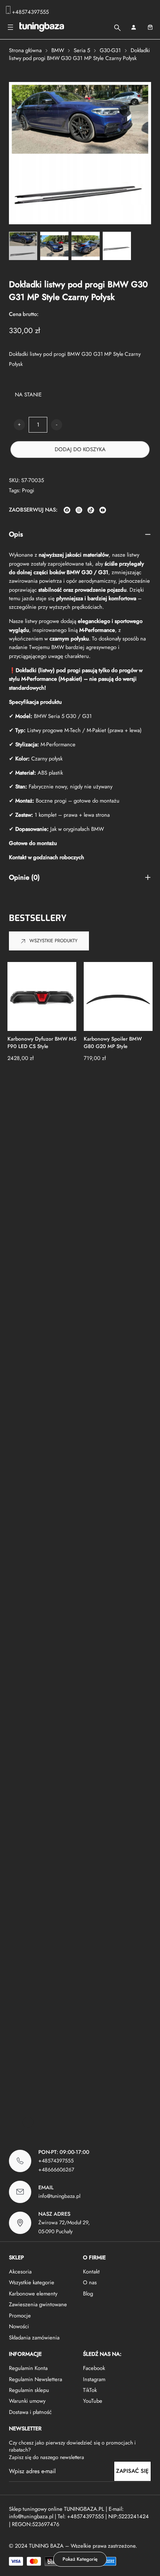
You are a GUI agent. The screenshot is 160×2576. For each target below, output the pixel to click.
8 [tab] (119, 2122)
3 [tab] (54, 2122)
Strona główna (25, 50)
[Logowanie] (133, 27)
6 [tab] (93, 2122)
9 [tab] (132, 2122)
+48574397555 (30, 12)
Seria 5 (82, 50)
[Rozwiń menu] (10, 27)
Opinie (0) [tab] (24, 878)
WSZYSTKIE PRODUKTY (53, 941)
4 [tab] (67, 2122)
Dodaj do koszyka (80, 449)
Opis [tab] (16, 534)
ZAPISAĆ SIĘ (132, 2471)
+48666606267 (56, 2170)
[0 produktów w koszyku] (150, 27)
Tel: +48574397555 (81, 2516)
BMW (58, 50)
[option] (54, 246)
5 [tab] (80, 2122)
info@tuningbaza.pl (59, 2196)
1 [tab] (28, 2122)
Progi (28, 490)
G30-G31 (110, 50)
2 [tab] (41, 2122)
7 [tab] (106, 2122)
